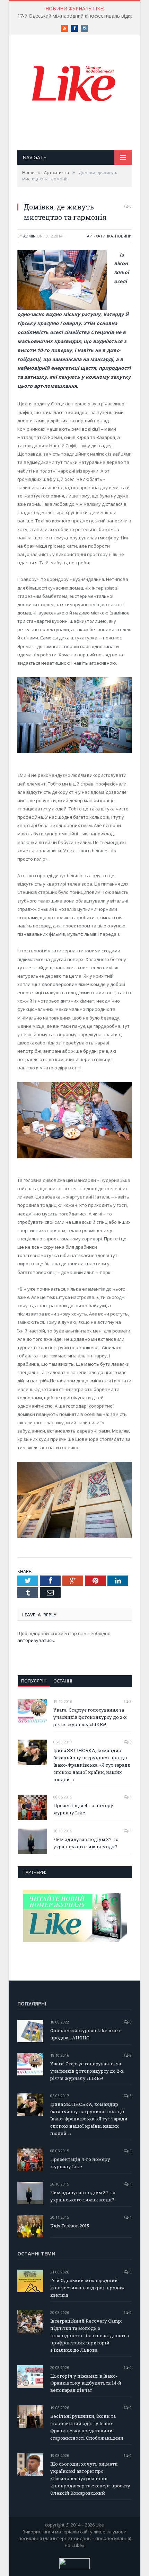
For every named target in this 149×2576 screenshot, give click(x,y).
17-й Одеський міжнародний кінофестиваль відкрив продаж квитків (87, 2288)
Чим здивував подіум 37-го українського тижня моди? (86, 1843)
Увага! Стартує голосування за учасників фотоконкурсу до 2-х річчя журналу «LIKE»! (90, 1717)
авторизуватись (36, 1640)
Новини (123, 236)
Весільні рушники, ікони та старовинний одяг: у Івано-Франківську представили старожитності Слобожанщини (87, 2427)
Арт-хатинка (100, 236)
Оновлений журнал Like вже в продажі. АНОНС (86, 2034)
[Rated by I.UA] (74, 2567)
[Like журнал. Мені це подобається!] (74, 85)
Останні (63, 1681)
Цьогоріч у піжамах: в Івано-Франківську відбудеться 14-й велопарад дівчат (86, 2383)
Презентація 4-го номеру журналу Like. (83, 1809)
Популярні (34, 1681)
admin (29, 236)
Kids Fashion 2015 (70, 2226)
